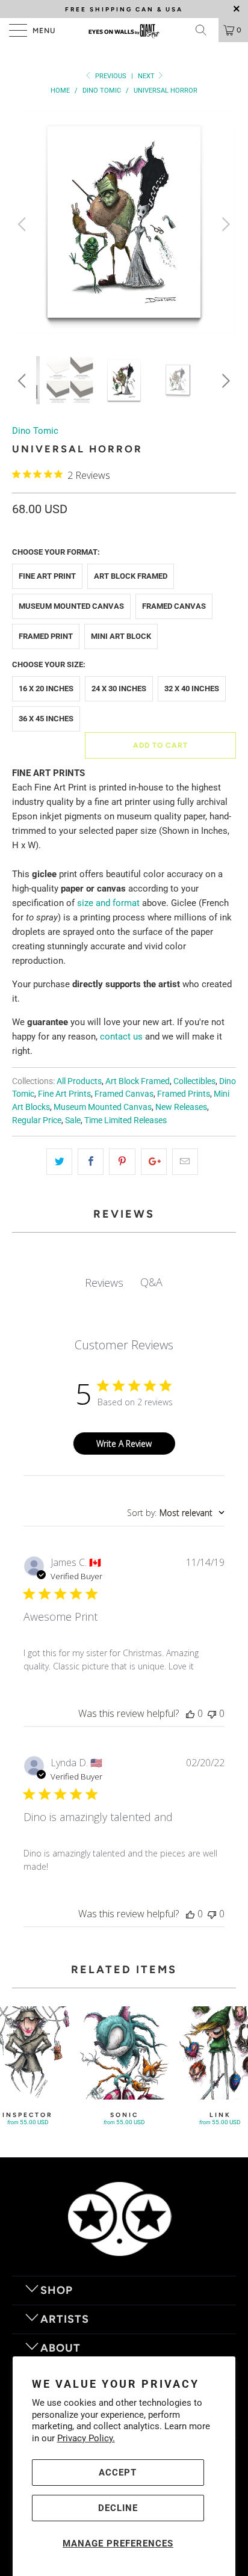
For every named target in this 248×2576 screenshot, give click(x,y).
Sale (73, 1120)
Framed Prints (184, 1094)
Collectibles (194, 1081)
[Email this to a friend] (185, 1162)
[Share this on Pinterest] (122, 1162)
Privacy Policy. (86, 2438)
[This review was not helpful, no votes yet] (212, 1713)
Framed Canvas (174, 606)
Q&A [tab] (151, 1282)
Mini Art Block (121, 636)
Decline (118, 2508)
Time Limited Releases (126, 1120)
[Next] (224, 224)
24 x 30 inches (119, 689)
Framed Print (46, 636)
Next (147, 76)
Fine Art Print (47, 576)
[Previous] (24, 224)
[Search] (205, 30)
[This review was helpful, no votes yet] (190, 1713)
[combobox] (176, 1513)
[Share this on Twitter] (59, 1162)
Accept (118, 2473)
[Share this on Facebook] (91, 1162)
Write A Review (124, 1444)
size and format (108, 903)
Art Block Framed (131, 576)
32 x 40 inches (192, 689)
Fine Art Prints (64, 1094)
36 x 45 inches (46, 719)
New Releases (181, 1107)
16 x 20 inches (46, 689)
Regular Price (37, 1120)
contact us (121, 1037)
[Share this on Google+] (154, 1162)
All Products (79, 1081)
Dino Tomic (35, 431)
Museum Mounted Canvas (71, 606)
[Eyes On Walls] (124, 30)
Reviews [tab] (104, 1283)
